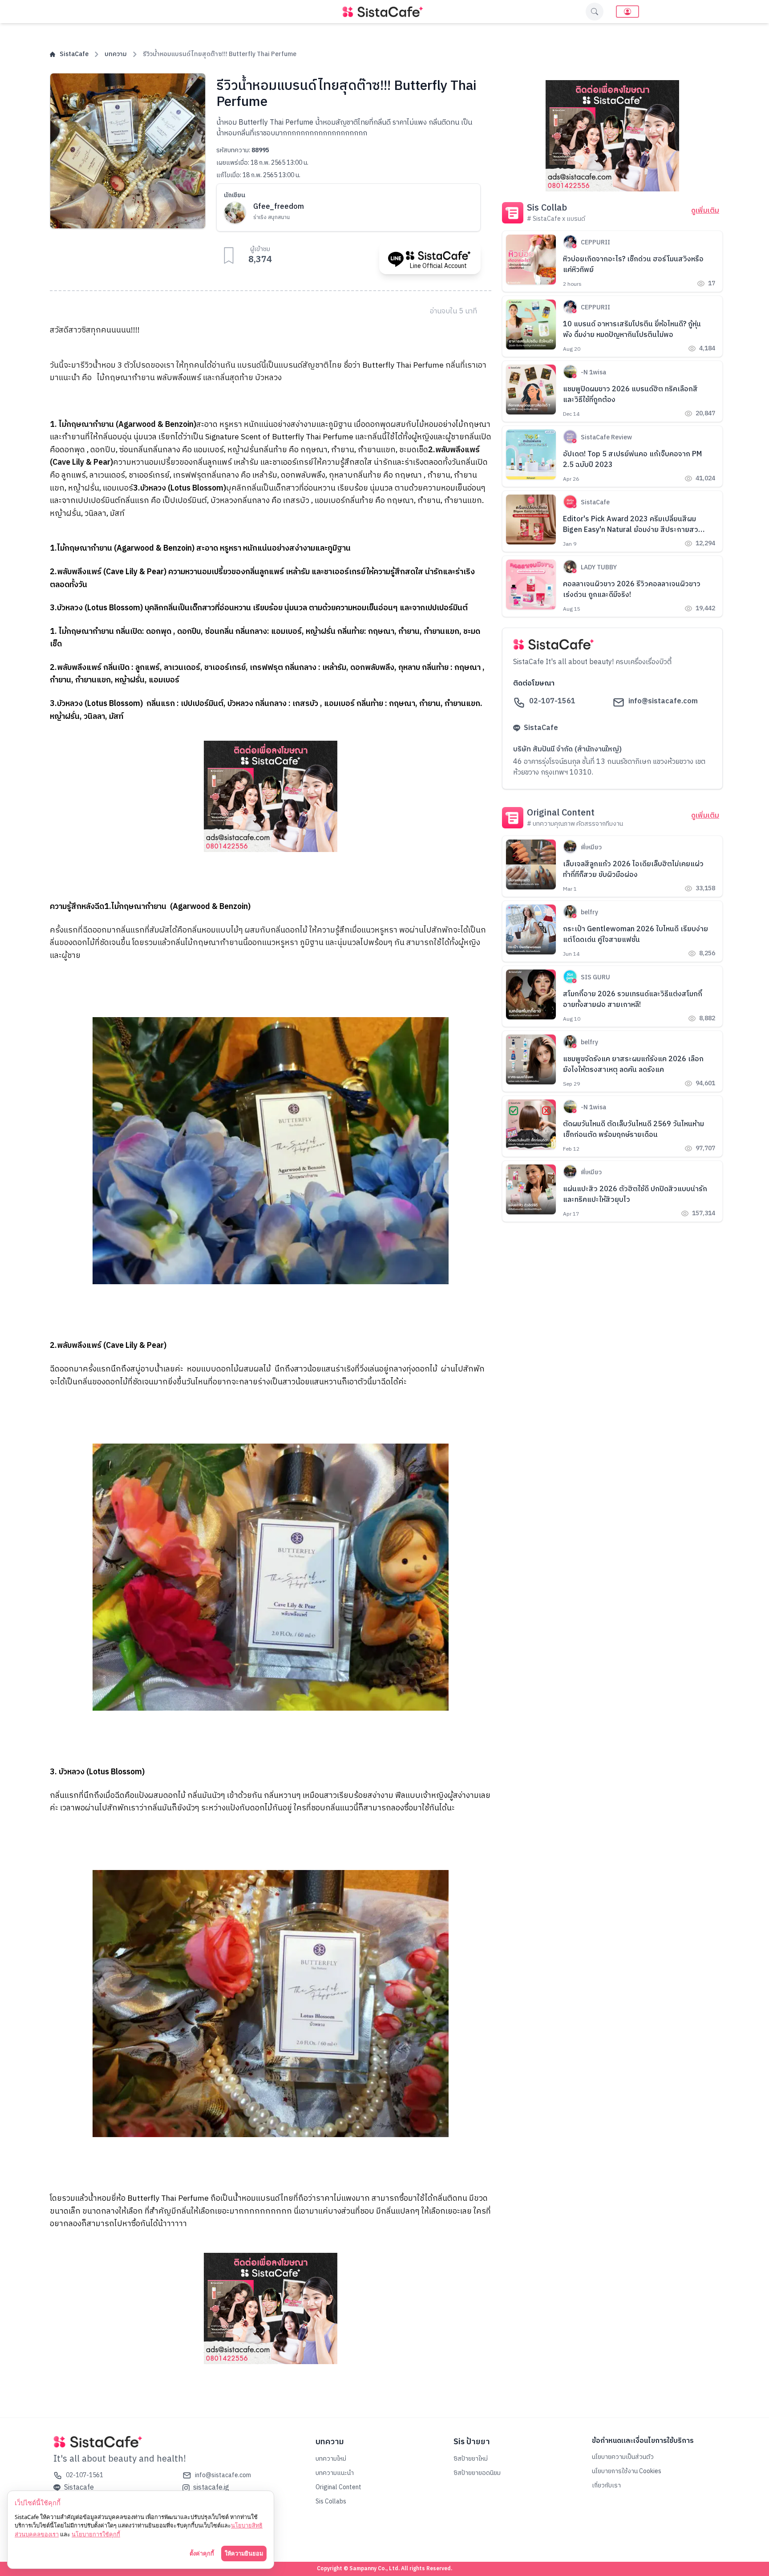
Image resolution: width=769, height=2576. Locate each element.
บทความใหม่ (331, 2459)
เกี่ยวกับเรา (606, 2485)
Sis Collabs (331, 2501)
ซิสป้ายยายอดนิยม (477, 2473)
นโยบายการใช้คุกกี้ (96, 2534)
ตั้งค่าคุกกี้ (202, 2553)
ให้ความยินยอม (244, 2553)
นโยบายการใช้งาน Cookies (627, 2471)
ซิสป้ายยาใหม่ (471, 2459)
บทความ (116, 54)
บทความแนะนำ (335, 2473)
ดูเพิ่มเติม (705, 211)
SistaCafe (74, 54)
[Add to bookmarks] (229, 256)
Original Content (338, 2487)
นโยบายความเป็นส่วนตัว (623, 2457)
